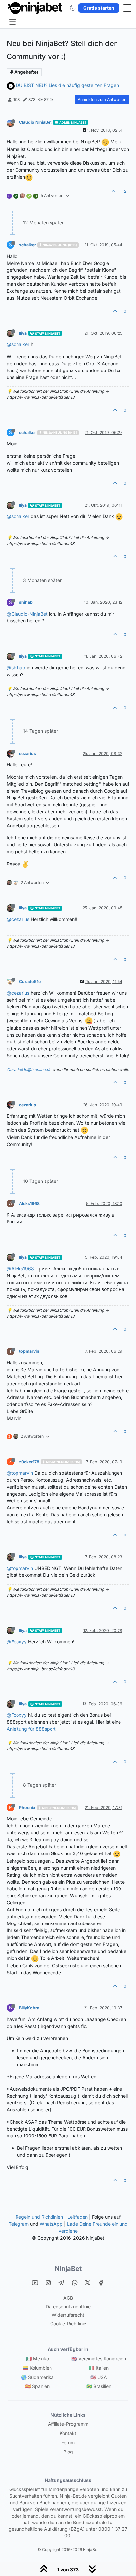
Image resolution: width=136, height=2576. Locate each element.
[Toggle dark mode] (73, 8)
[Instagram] (48, 2283)
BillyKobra (29, 2008)
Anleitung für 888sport (31, 1729)
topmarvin (29, 1351)
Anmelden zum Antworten (102, 100)
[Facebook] (101, 2283)
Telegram (19, 2224)
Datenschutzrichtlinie (68, 2306)
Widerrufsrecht (68, 2315)
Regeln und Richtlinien (39, 2217)
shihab (26, 602)
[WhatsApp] (75, 2283)
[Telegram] (61, 2283)
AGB (68, 2298)
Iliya (23, 333)
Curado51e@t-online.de (29, 1069)
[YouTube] (35, 2283)
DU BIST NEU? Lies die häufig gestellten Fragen (67, 85)
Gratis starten (99, 8)
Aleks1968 (29, 1203)
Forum (68, 2442)
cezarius (28, 753)
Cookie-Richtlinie (68, 2324)
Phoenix (27, 1807)
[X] (88, 2283)
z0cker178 (29, 1462)
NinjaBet (68, 2269)
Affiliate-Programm (68, 2424)
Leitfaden (78, 2217)
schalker (28, 245)
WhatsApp (51, 2224)
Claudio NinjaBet (35, 122)
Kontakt (68, 2433)
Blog (68, 2452)
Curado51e (30, 982)
